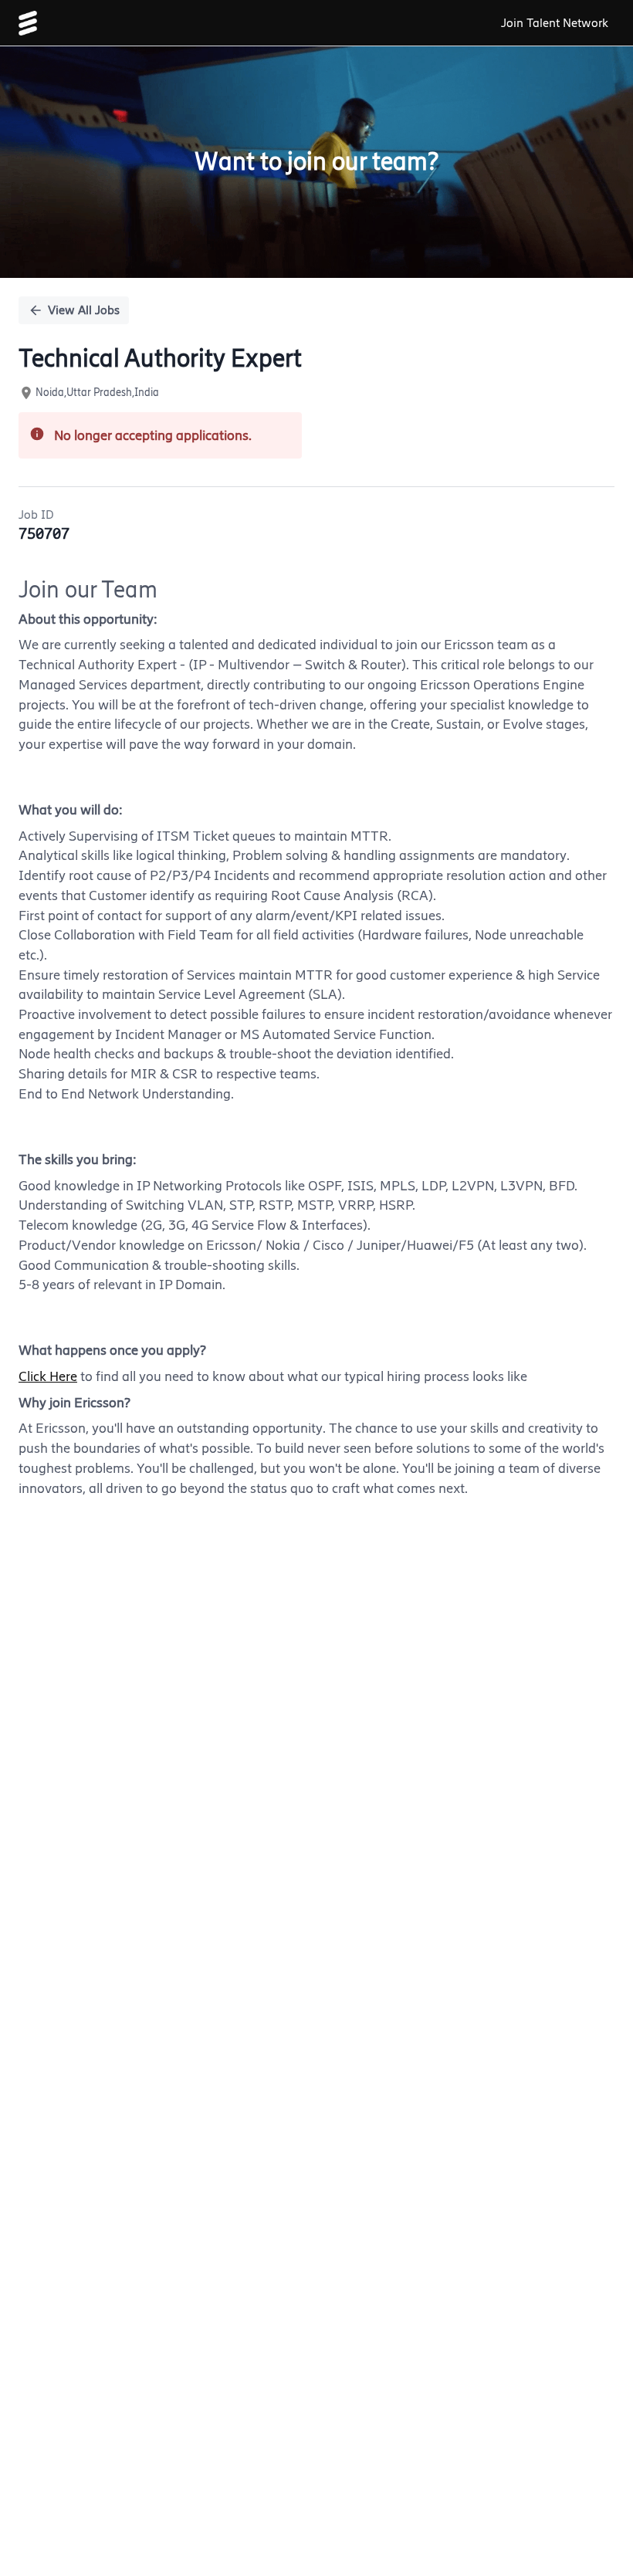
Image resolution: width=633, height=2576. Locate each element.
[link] (28, 23)
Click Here (48, 1376)
